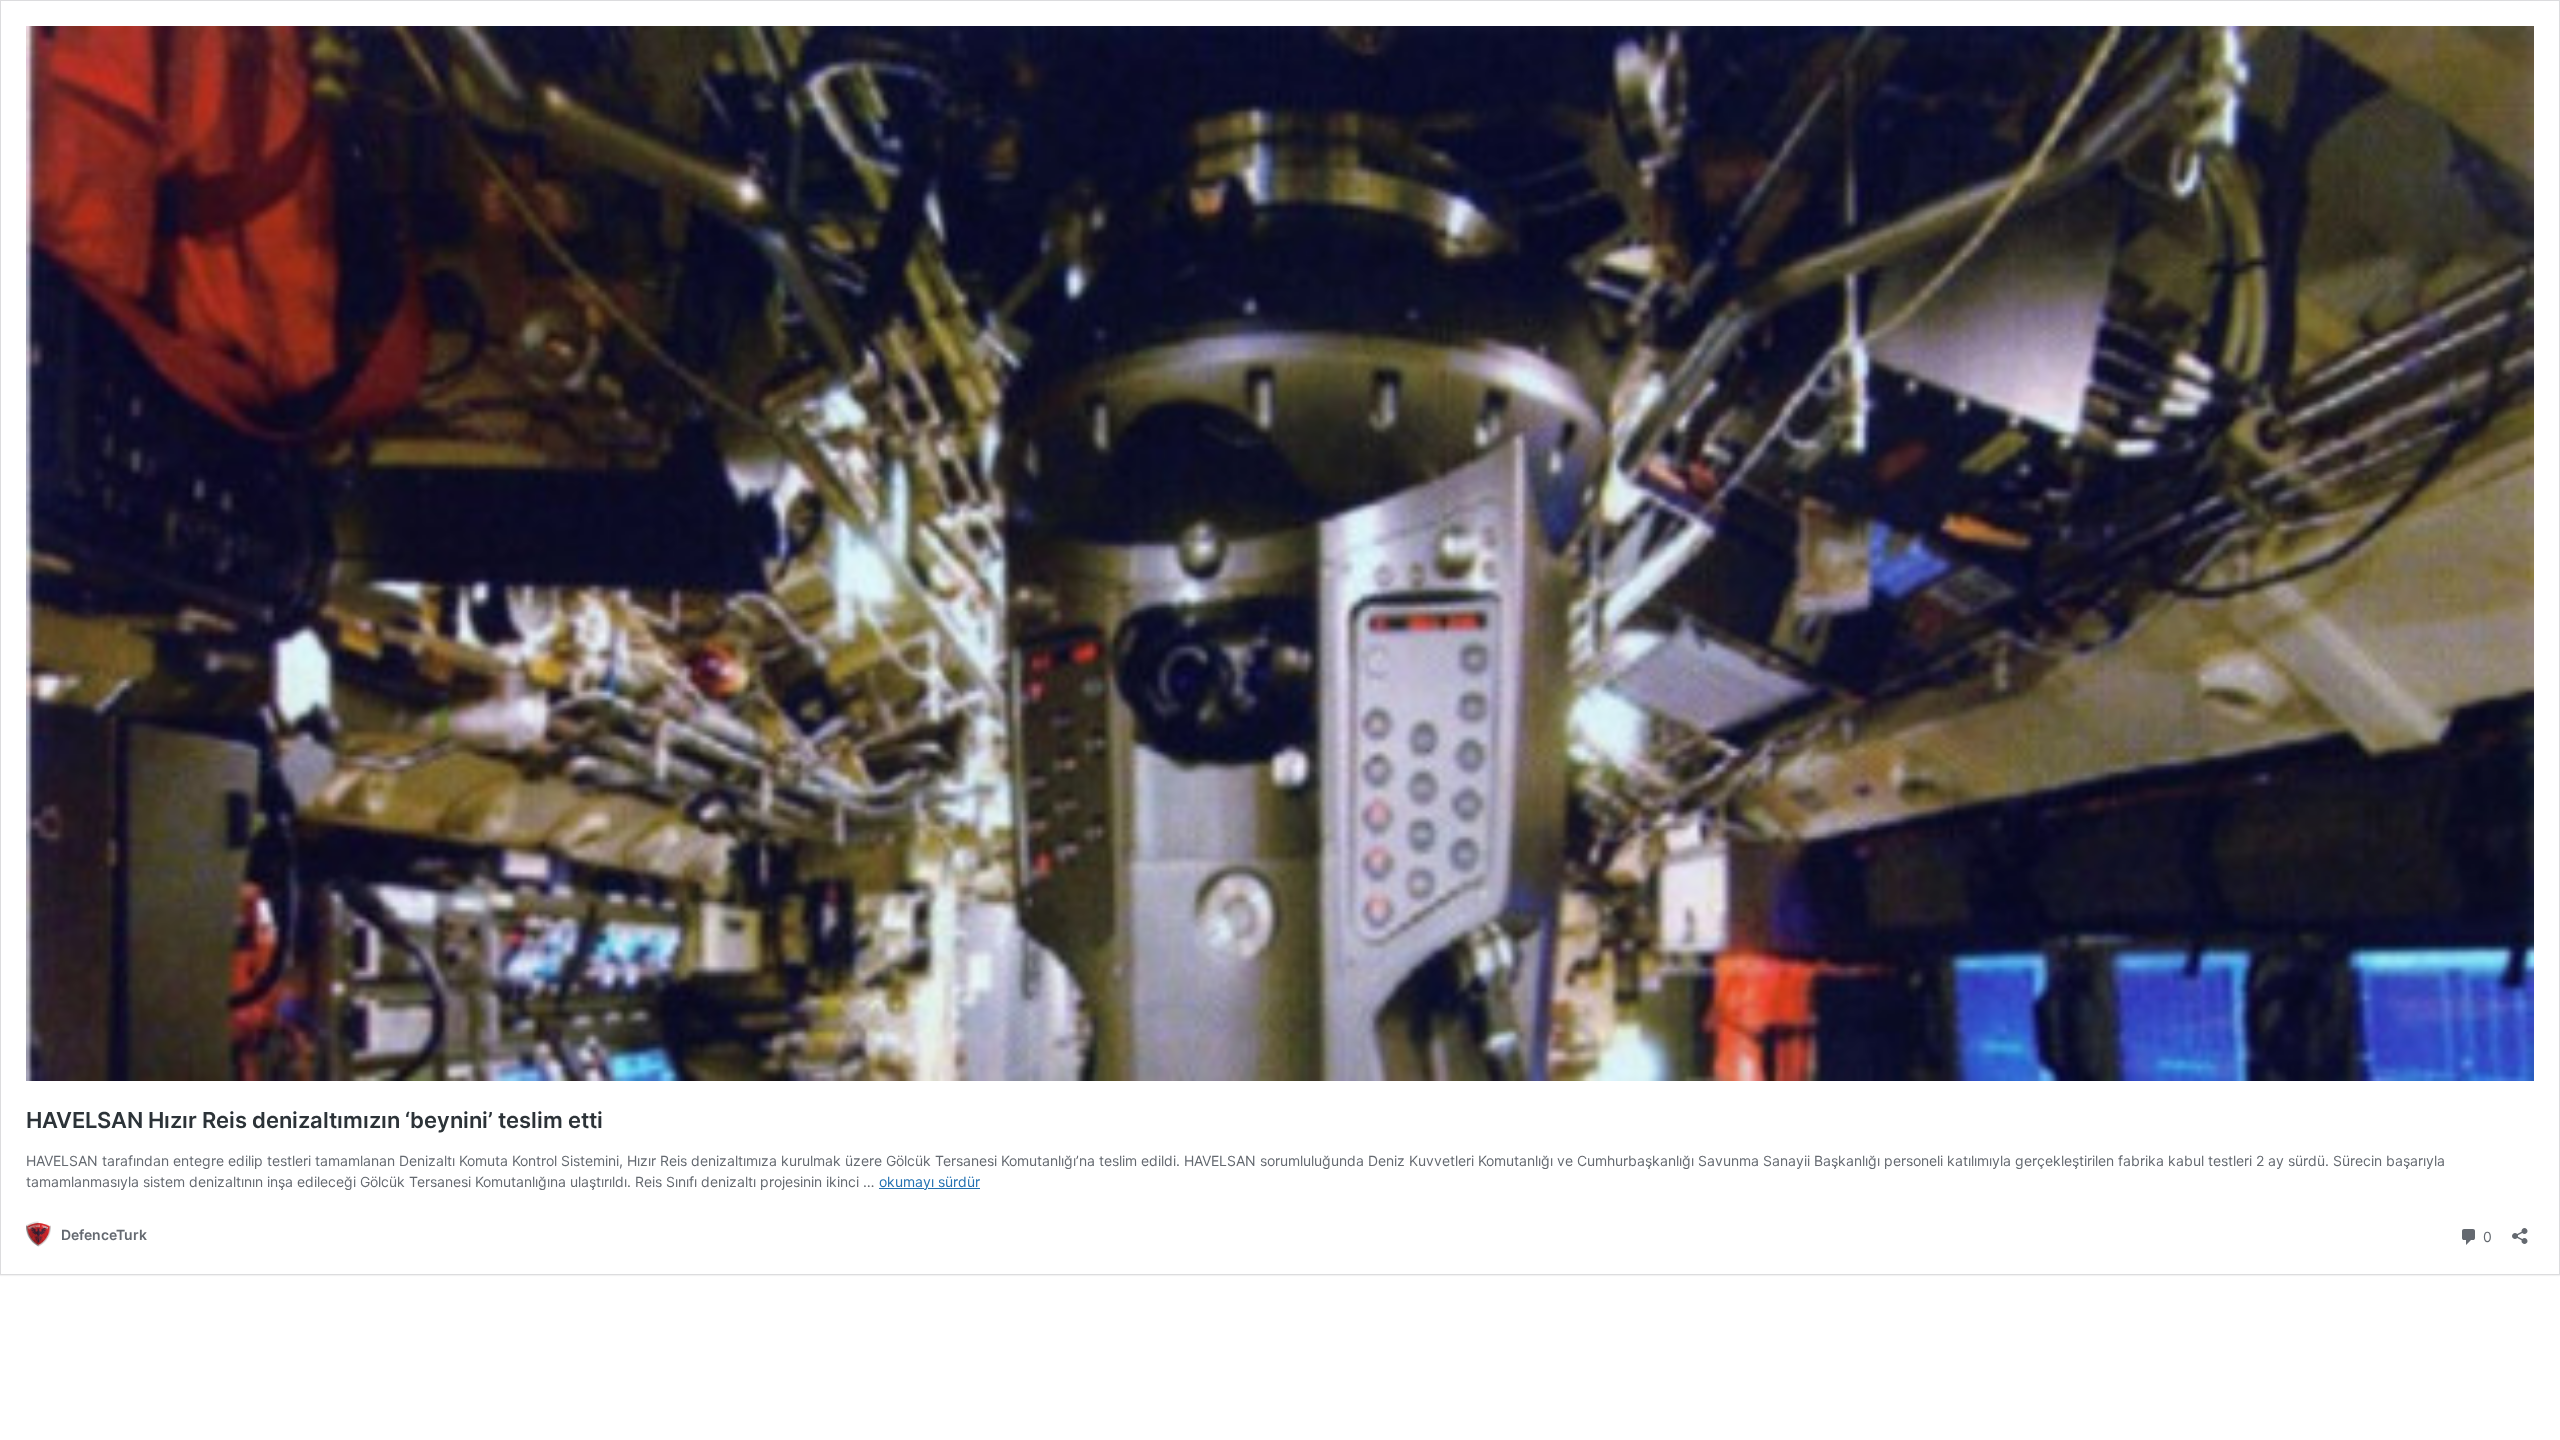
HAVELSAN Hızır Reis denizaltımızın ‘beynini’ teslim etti (314, 1120)
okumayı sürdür (929, 1181)
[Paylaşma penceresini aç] (2520, 1229)
